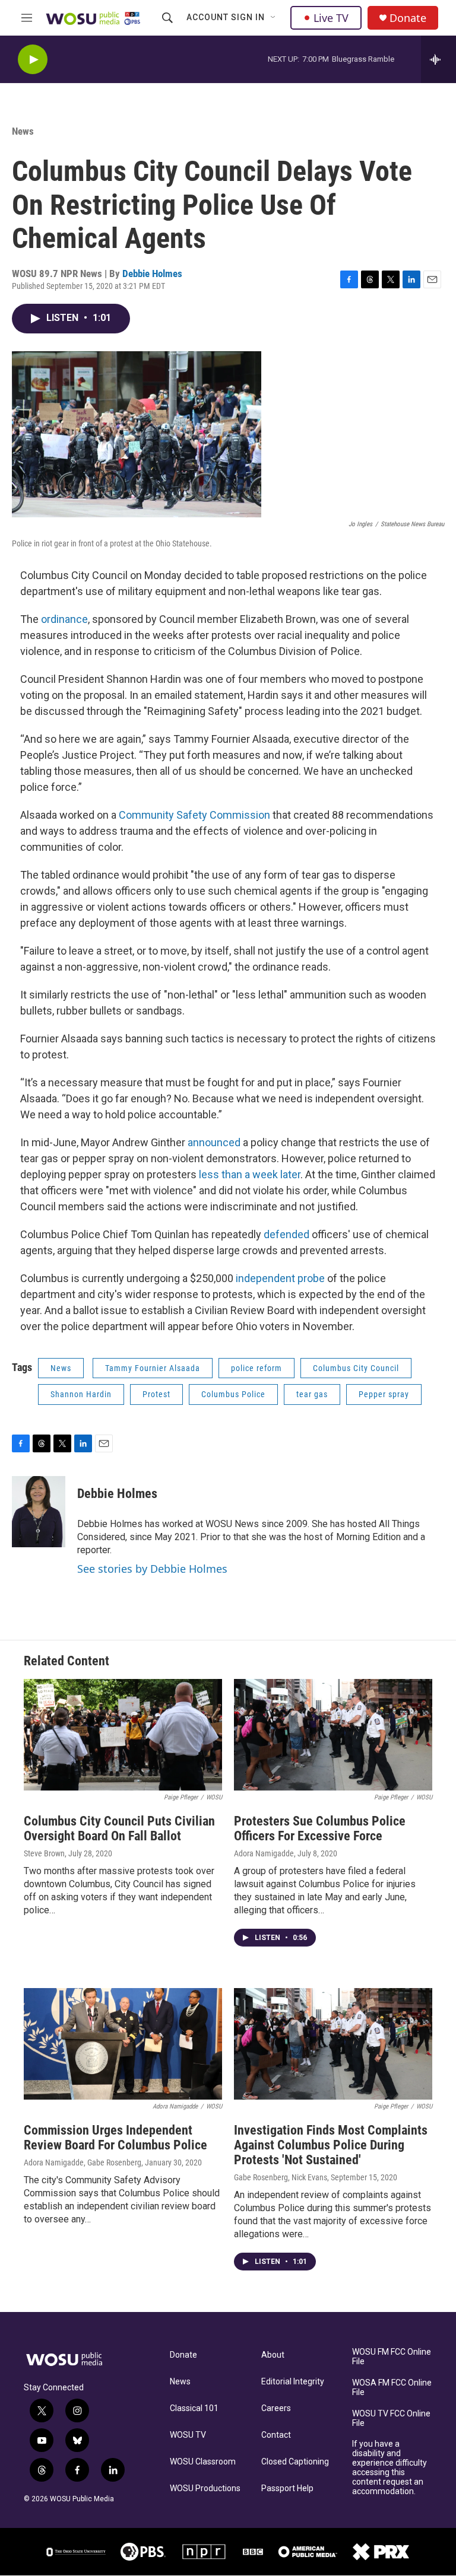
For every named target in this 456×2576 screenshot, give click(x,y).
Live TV (331, 18)
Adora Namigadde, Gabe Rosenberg (83, 2162)
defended (286, 1234)
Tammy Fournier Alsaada (153, 1368)
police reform (256, 1368)
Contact (276, 2435)
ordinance (64, 619)
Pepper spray (384, 1394)
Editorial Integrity (293, 2382)
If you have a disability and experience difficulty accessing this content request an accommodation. (389, 2468)
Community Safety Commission (194, 815)
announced (214, 1142)
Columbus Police (233, 1394)
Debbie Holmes (152, 273)
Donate (408, 18)
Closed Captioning (295, 2462)
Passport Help (287, 2488)
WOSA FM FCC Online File (392, 2388)
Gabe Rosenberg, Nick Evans (281, 2177)
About (273, 2355)
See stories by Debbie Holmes (152, 1569)
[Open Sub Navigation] (274, 18)
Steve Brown (44, 1853)
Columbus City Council (356, 1368)
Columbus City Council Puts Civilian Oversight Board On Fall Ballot (119, 1828)
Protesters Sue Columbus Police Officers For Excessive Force (320, 1828)
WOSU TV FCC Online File (391, 2418)
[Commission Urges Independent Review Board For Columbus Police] (123, 2044)
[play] (33, 60)
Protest (156, 1394)
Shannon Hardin (81, 1394)
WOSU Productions (205, 2488)
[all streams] (438, 59)
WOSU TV (188, 2435)
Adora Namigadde (264, 1853)
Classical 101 (194, 2408)
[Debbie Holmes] (39, 1512)
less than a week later (250, 1174)
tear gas (312, 1394)
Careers (276, 2408)
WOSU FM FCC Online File (392, 2357)
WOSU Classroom (203, 2462)
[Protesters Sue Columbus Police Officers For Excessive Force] (333, 1735)
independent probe (280, 1278)
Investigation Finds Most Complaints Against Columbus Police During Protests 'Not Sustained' (331, 2145)
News (23, 131)
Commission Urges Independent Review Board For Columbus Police (115, 2138)
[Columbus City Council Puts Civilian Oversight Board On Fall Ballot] (123, 1735)
